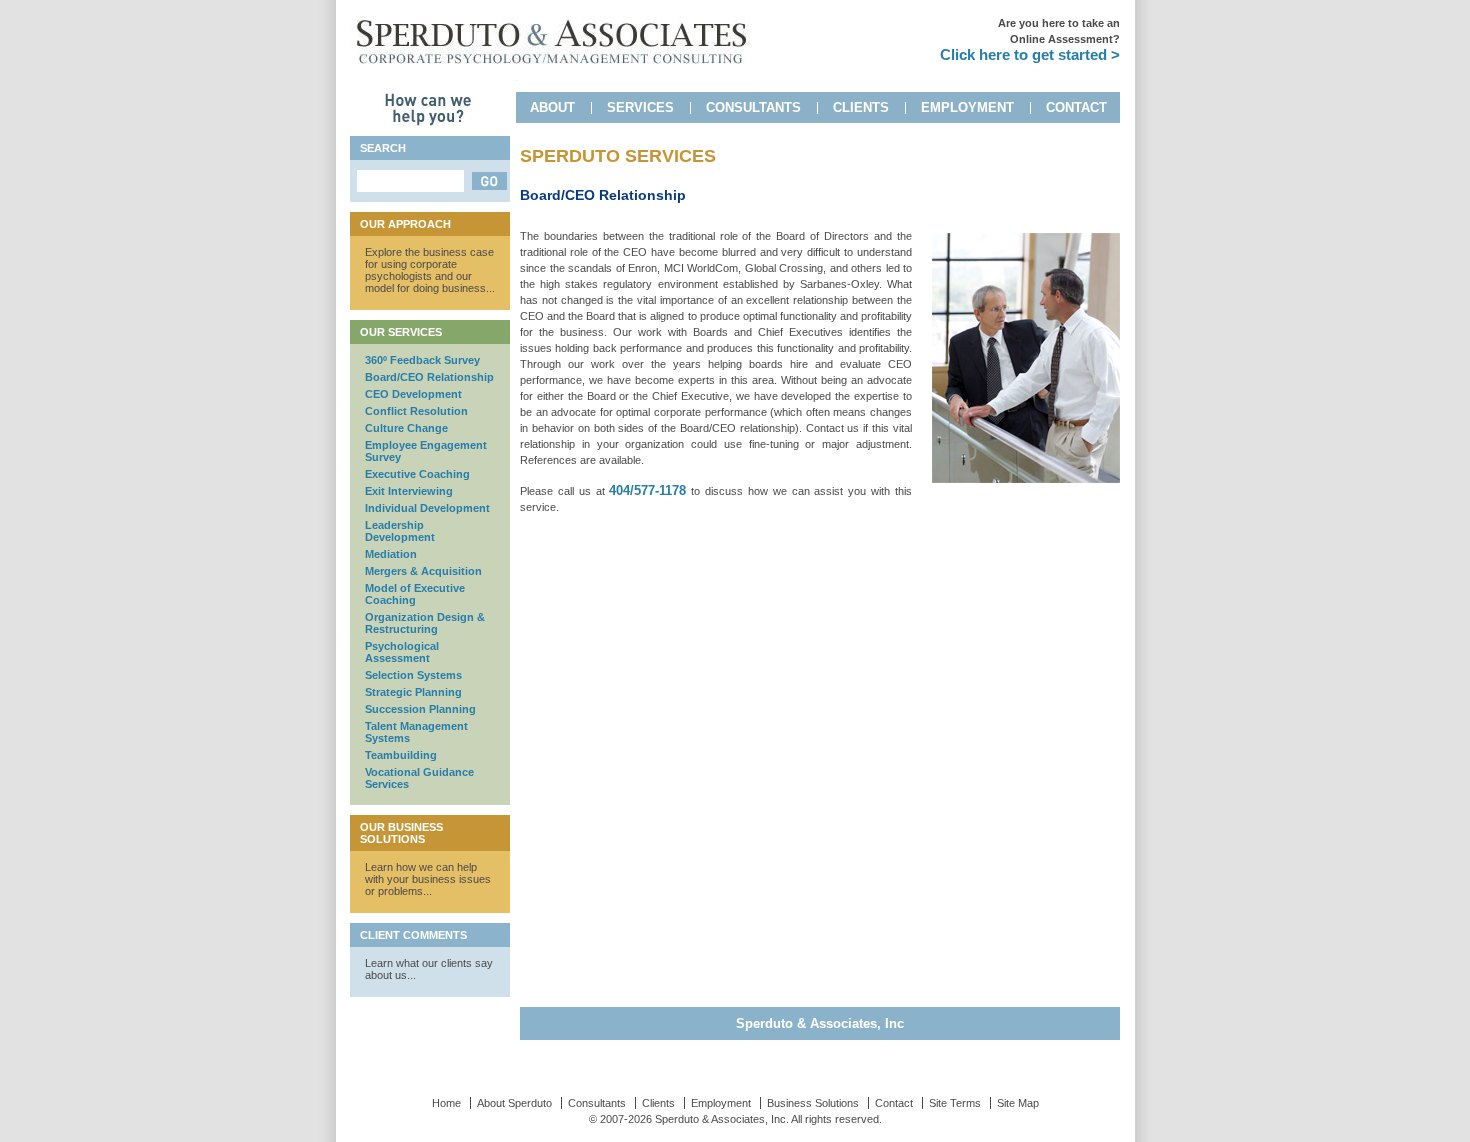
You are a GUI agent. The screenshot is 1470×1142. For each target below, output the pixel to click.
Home (446, 1103)
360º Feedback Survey (422, 360)
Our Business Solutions (401, 833)
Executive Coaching (417, 474)
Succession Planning (420, 709)
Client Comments (413, 935)
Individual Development (427, 508)
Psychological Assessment (402, 652)
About (552, 107)
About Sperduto (514, 1103)
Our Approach (405, 224)
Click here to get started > (1030, 54)
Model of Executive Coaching (415, 594)
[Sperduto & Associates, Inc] (552, 72)
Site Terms (955, 1103)
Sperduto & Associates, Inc (820, 1023)
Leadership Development (400, 531)
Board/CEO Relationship (429, 377)
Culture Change (406, 428)
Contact (1076, 107)
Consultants (753, 107)
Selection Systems (413, 675)
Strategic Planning (413, 692)
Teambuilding (401, 755)
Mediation (391, 554)
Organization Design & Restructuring (425, 623)
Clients (861, 107)
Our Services (401, 332)
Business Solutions (813, 1103)
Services (640, 107)
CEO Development (413, 394)
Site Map (1018, 1103)
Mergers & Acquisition (423, 571)
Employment (967, 107)
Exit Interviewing (409, 491)
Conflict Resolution (416, 411)
